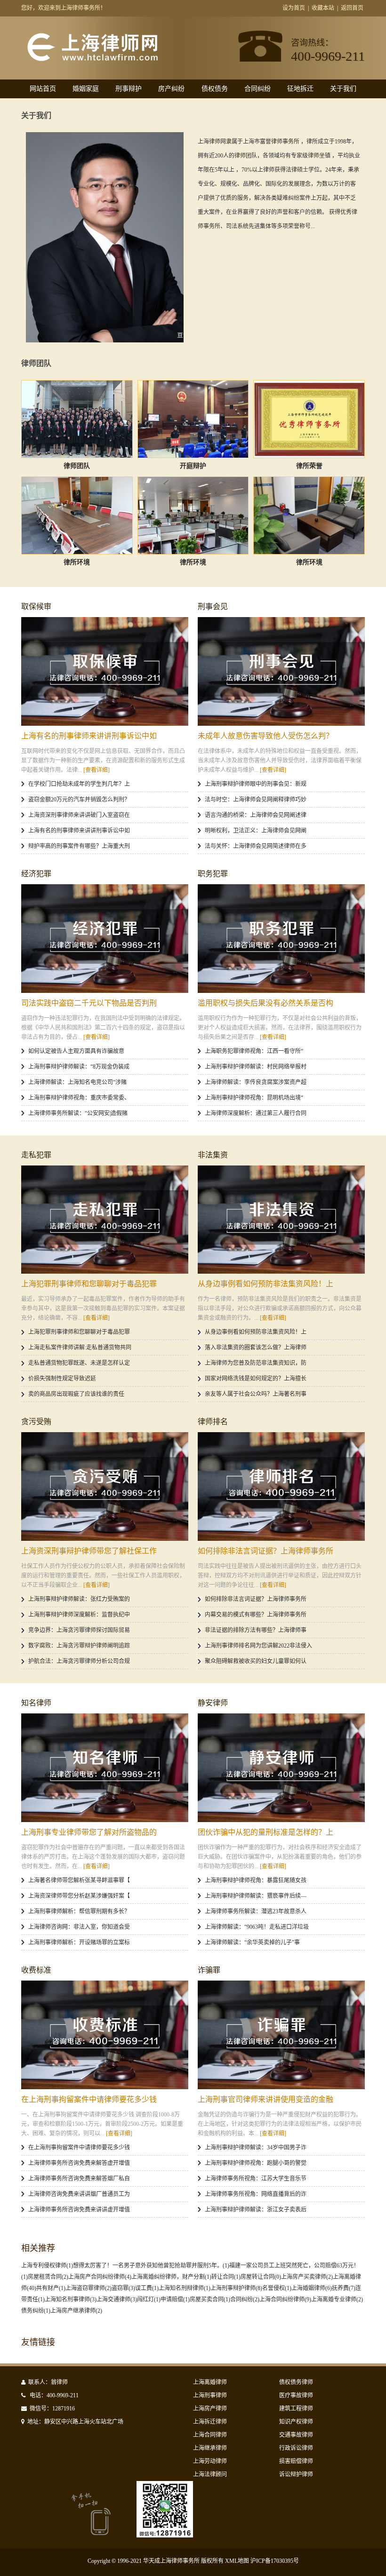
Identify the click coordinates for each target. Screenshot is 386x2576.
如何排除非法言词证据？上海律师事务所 (265, 1551)
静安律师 (213, 1703)
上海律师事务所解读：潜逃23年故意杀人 (256, 1911)
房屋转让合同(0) (261, 2277)
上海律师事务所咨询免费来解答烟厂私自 (79, 2179)
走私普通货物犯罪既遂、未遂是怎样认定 (79, 1363)
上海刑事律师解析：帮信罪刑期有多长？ (79, 1911)
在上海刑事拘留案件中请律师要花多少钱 (89, 2099)
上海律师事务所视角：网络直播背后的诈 (256, 2194)
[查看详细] (96, 770)
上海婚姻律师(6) (312, 2288)
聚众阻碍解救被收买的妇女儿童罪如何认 (256, 1661)
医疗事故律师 (296, 2395)
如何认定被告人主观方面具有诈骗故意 (76, 1051)
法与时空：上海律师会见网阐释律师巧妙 (256, 800)
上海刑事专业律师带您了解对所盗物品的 (89, 1832)
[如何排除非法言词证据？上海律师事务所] (281, 1486)
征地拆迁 (300, 89)
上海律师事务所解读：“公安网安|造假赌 (78, 1113)
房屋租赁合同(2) (48, 2277)
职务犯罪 (213, 874)
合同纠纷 (257, 89)
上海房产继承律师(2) (76, 2311)
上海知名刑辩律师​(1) (185, 2288)
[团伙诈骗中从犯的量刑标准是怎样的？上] (281, 1768)
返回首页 (352, 8)
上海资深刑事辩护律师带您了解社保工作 (89, 1551)
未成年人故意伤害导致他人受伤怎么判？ (265, 736)
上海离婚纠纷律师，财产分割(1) (171, 2277)
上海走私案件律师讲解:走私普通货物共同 (80, 1347)
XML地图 (237, 2561)
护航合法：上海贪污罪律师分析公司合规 (79, 1661)
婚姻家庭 (86, 89)
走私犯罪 (36, 1155)
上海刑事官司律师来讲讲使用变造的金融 (265, 2099)
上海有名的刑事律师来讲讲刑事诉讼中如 (89, 736)
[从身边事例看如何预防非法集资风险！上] (281, 1220)
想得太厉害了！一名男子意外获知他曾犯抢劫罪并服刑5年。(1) (151, 2266)
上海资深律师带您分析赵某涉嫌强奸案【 (79, 1896)
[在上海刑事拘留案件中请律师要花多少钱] (105, 2035)
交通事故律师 (296, 2435)
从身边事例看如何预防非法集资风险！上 (265, 1284)
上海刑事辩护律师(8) (236, 2288)
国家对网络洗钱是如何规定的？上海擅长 (256, 1379)
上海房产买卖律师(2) (307, 2277)
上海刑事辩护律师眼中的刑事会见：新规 (256, 784)
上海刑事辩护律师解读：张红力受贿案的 (79, 1599)
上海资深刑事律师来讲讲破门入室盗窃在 (79, 815)
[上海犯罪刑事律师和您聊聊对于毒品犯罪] (105, 1220)
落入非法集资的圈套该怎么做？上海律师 (256, 1347)
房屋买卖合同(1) (210, 2299)
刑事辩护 (129, 89)
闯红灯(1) (149, 2299)
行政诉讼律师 (296, 2448)
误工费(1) (147, 2288)
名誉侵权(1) (277, 2288)
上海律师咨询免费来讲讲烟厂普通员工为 (79, 2194)
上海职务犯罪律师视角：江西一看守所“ (254, 1051)
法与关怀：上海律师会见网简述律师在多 (256, 846)
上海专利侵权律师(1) (47, 2266)
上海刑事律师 (210, 2395)
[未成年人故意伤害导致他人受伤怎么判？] (281, 671)
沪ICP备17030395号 (275, 2561)
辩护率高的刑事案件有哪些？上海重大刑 (79, 846)
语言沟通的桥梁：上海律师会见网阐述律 (256, 815)
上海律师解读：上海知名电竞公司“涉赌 (77, 1082)
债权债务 (215, 89)
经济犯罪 (36, 874)
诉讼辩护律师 (296, 2474)
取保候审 (36, 606)
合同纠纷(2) (245, 2299)
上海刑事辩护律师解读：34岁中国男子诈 (256, 2148)
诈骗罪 (209, 1970)
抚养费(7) (344, 2288)
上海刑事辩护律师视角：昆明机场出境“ (254, 1098)
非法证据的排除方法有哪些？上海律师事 (256, 1630)
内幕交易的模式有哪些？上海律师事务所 (256, 1615)
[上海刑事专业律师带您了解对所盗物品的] (105, 1768)
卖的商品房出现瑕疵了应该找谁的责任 (76, 1394)
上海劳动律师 (210, 2461)
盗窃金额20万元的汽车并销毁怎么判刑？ (79, 800)
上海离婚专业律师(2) (337, 2299)
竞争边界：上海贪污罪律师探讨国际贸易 (79, 1630)
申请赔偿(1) (175, 2299)
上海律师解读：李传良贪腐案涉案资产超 (256, 1082)
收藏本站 (323, 8)
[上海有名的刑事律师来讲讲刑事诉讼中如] (105, 671)
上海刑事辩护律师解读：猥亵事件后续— (256, 1896)
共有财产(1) (51, 2288)
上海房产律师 (210, 2409)
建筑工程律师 (296, 2409)
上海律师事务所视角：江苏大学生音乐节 (256, 2179)
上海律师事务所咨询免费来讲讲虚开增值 (79, 2210)
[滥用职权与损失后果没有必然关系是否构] (281, 939)
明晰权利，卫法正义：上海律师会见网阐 (256, 831)
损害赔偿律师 (296, 2461)
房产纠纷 (171, 89)
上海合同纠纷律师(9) (285, 2299)
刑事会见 (213, 606)
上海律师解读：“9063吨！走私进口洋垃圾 (257, 1927)
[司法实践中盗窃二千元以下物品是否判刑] (105, 939)
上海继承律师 (210, 2448)
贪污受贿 (36, 1422)
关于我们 (343, 89)
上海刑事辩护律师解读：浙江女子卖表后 (256, 2210)
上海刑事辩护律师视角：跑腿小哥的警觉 (256, 2163)
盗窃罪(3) (123, 2288)
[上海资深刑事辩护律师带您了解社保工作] (105, 1486)
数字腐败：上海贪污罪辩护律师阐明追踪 (79, 1646)
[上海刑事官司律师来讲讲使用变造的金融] (281, 2035)
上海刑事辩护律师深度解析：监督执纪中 (79, 1615)
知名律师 (36, 1703)
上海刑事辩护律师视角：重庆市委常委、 (79, 1098)
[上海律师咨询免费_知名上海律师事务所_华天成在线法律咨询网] (109, 60)
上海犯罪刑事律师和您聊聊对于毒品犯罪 (89, 1284)
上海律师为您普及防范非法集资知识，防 (256, 1363)
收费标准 (36, 1970)
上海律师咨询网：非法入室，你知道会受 (79, 1927)
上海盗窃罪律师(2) (88, 2288)
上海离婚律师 (210, 2382)
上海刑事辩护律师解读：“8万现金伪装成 (79, 1067)
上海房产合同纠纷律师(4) (100, 2277)
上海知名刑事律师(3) (71, 2299)
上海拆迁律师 (210, 2422)
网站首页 (43, 89)
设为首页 (294, 8)
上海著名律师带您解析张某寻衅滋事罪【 (79, 1880)
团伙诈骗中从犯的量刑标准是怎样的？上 (265, 1832)
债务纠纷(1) (36, 2311)
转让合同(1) (226, 2277)
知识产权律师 (296, 2422)
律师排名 (213, 1422)
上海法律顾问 (210, 2474)
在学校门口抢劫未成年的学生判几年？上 (79, 784)
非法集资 (213, 1155)
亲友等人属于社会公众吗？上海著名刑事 (256, 1394)
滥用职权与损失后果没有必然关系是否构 (265, 1003)
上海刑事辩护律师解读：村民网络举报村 (256, 1067)
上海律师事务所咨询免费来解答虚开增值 (79, 2163)
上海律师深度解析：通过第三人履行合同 (256, 1113)
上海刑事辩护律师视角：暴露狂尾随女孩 (256, 1880)
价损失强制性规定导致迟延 (62, 1379)
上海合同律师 (210, 2435)
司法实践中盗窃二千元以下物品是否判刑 (89, 1003)
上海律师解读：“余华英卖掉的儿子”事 (252, 1942)
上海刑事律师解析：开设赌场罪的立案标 (79, 1942)
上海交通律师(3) (117, 2299)
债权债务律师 (296, 2382)
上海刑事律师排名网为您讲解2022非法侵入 (258, 1646)
